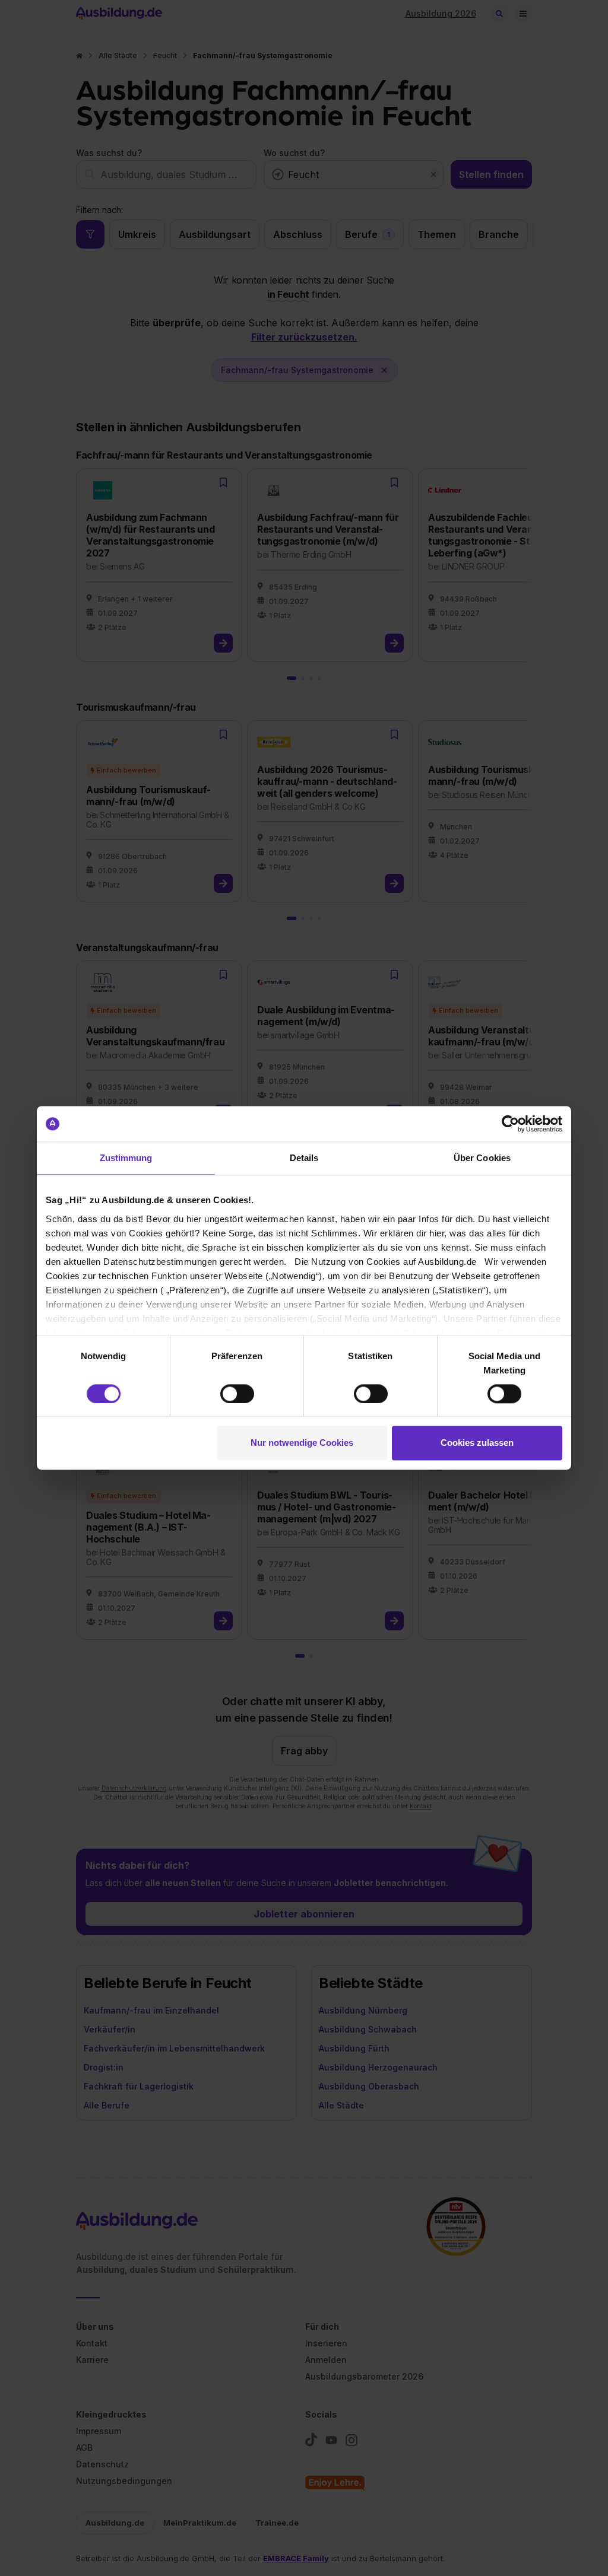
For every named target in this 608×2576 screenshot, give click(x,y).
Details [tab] (304, 1158)
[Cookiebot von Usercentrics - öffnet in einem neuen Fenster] (510, 1124)
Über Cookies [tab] (482, 1158)
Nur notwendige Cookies (302, 1443)
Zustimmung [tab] (126, 1158)
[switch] (237, 1394)
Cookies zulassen (477, 1443)
